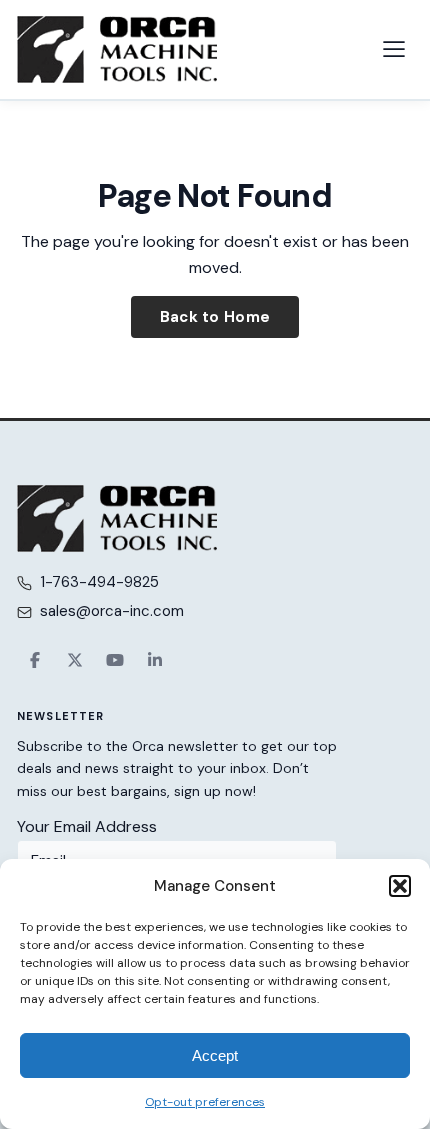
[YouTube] (115, 660)
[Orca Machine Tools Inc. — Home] (117, 49)
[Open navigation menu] (394, 49)
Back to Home (215, 317)
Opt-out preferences (205, 1102)
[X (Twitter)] (75, 660)
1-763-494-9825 (99, 582)
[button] (400, 886)
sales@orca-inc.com (112, 611)
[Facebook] (35, 660)
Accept (215, 1055)
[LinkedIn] (155, 660)
